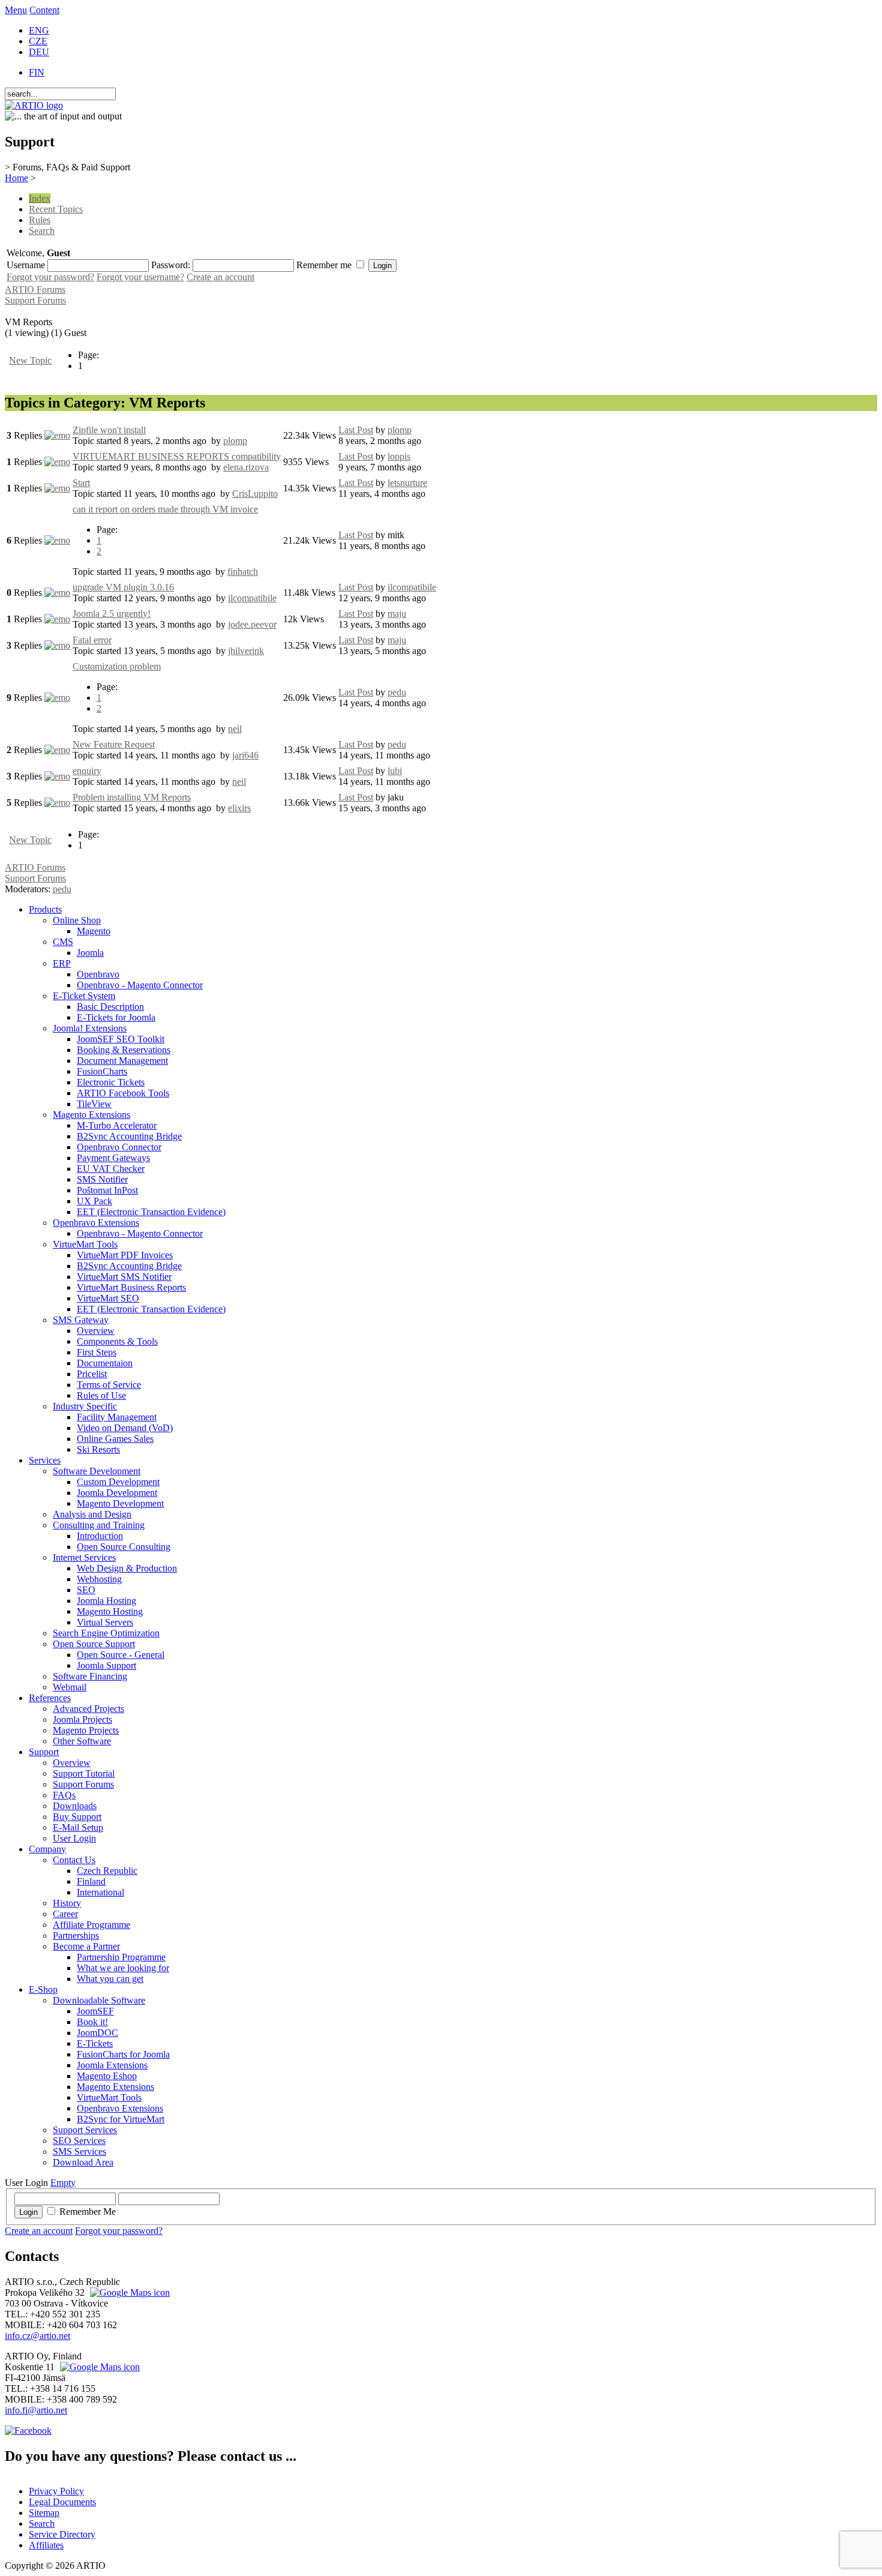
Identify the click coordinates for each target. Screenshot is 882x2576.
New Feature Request (114, 744)
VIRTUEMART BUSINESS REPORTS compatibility (177, 456)
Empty (63, 2183)
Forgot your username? (140, 277)
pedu (397, 692)
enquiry (87, 771)
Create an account (220, 277)
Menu (16, 10)
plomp (235, 441)
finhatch (243, 572)
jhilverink (246, 651)
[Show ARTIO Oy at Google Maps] (98, 2367)
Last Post (356, 430)
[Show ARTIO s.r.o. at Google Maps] (128, 2292)
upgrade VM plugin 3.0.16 (123, 587)
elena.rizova (246, 467)
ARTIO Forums (35, 290)
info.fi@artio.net (36, 2410)
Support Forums (35, 300)
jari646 (245, 755)
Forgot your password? (50, 277)
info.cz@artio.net (37, 2336)
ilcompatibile (252, 598)
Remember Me (88, 2211)
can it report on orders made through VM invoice (165, 509)
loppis (399, 456)
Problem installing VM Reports (132, 797)
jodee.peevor (252, 624)
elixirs (239, 808)
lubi (395, 771)
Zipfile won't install (109, 430)
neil (235, 729)
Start (81, 483)
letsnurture (407, 483)
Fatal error (92, 640)
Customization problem (117, 666)
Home (16, 178)
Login (28, 2212)
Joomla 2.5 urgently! (112, 614)
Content (44, 10)
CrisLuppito (255, 494)
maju (397, 614)
